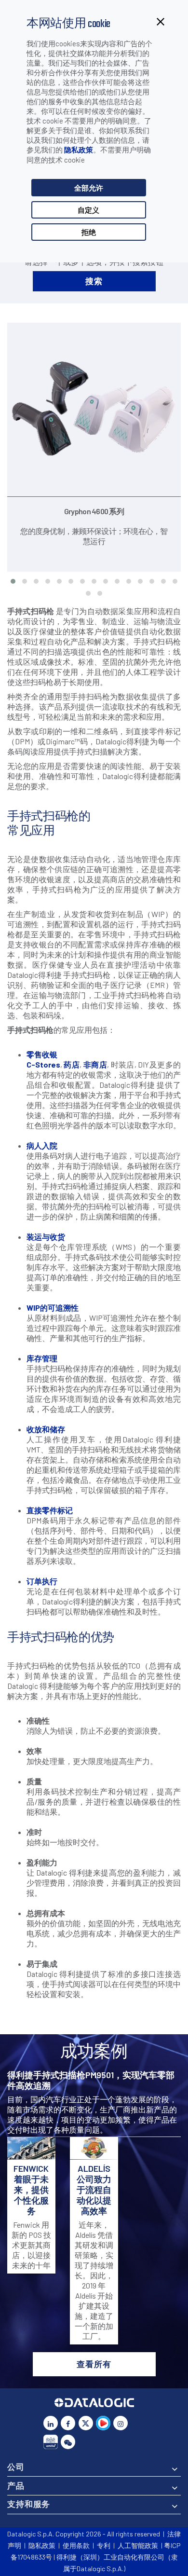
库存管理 (42, 1358)
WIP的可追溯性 (53, 1308)
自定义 (88, 210)
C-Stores (43, 1064)
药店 (72, 1064)
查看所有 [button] (94, 2364)
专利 (104, 2545)
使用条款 (76, 2545)
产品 (16, 2485)
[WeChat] (68, 2442)
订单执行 (42, 1581)
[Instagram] (121, 2423)
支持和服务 (29, 2504)
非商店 (95, 1064)
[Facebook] (68, 2423)
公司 (16, 2466)
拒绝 (89, 232)
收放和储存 (46, 1429)
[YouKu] (103, 2423)
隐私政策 (79, 150)
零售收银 (42, 1054)
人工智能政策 (138, 2545)
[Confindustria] (51, 2442)
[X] (86, 2423)
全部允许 (89, 188)
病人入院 (42, 1145)
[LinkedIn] (51, 2423)
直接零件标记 (50, 1510)
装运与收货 (46, 1237)
